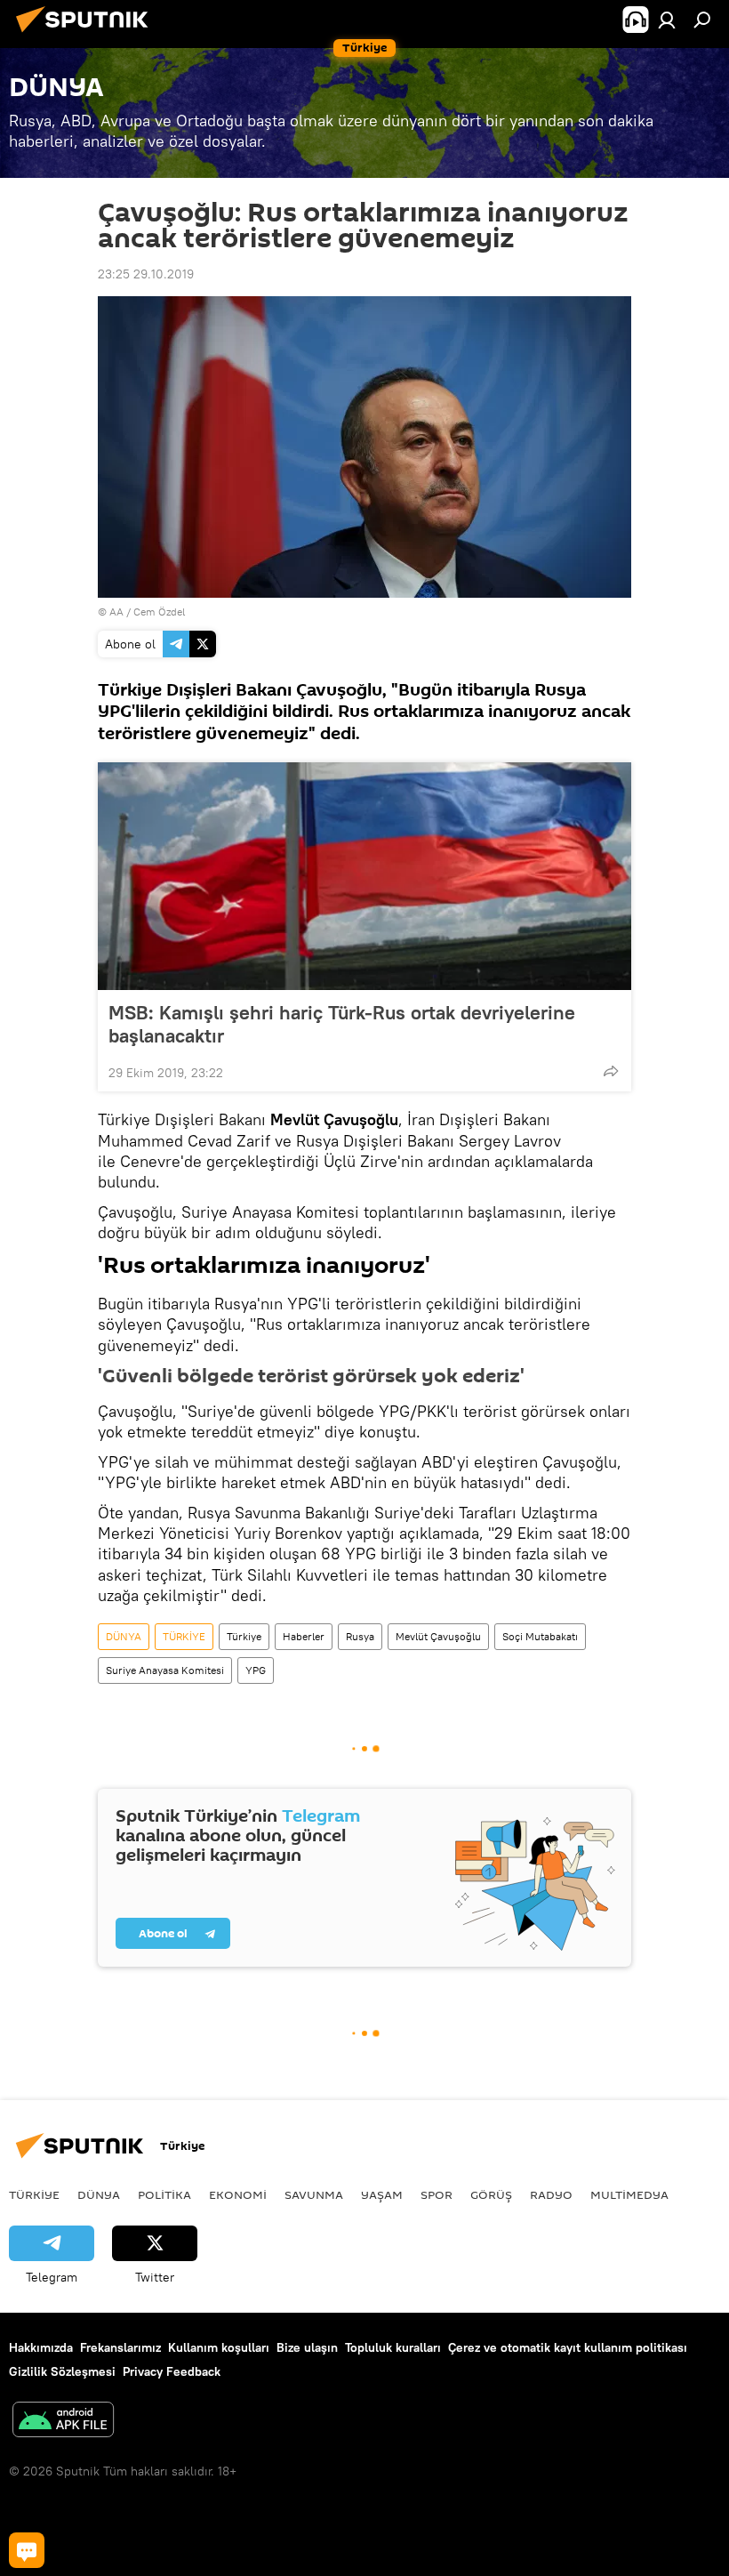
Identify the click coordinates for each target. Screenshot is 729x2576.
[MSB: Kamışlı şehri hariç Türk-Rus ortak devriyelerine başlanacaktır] (364, 876)
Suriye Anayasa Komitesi (165, 1670)
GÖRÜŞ (491, 2194)
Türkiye (244, 1636)
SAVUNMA (314, 2194)
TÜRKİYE (184, 1636)
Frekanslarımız (120, 2347)
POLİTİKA (164, 2194)
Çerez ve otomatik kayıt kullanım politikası (568, 2347)
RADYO (551, 2194)
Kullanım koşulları (219, 2347)
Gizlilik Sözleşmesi (62, 2371)
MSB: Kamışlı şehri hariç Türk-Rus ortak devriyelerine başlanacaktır (342, 1024)
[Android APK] (63, 2422)
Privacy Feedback (172, 2371)
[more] (611, 1071)
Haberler (304, 1636)
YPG (256, 1670)
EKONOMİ (238, 2194)
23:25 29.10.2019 (146, 274)
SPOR (437, 2194)
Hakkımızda (41, 2347)
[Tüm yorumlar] (27, 2550)
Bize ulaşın (307, 2347)
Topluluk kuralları (393, 2347)
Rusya (360, 1636)
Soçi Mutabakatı (540, 1636)
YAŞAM (382, 2194)
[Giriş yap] (667, 20)
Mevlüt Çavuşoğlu (438, 1636)
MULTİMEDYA (629, 2194)
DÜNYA (124, 1636)
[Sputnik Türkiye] (87, 35)
